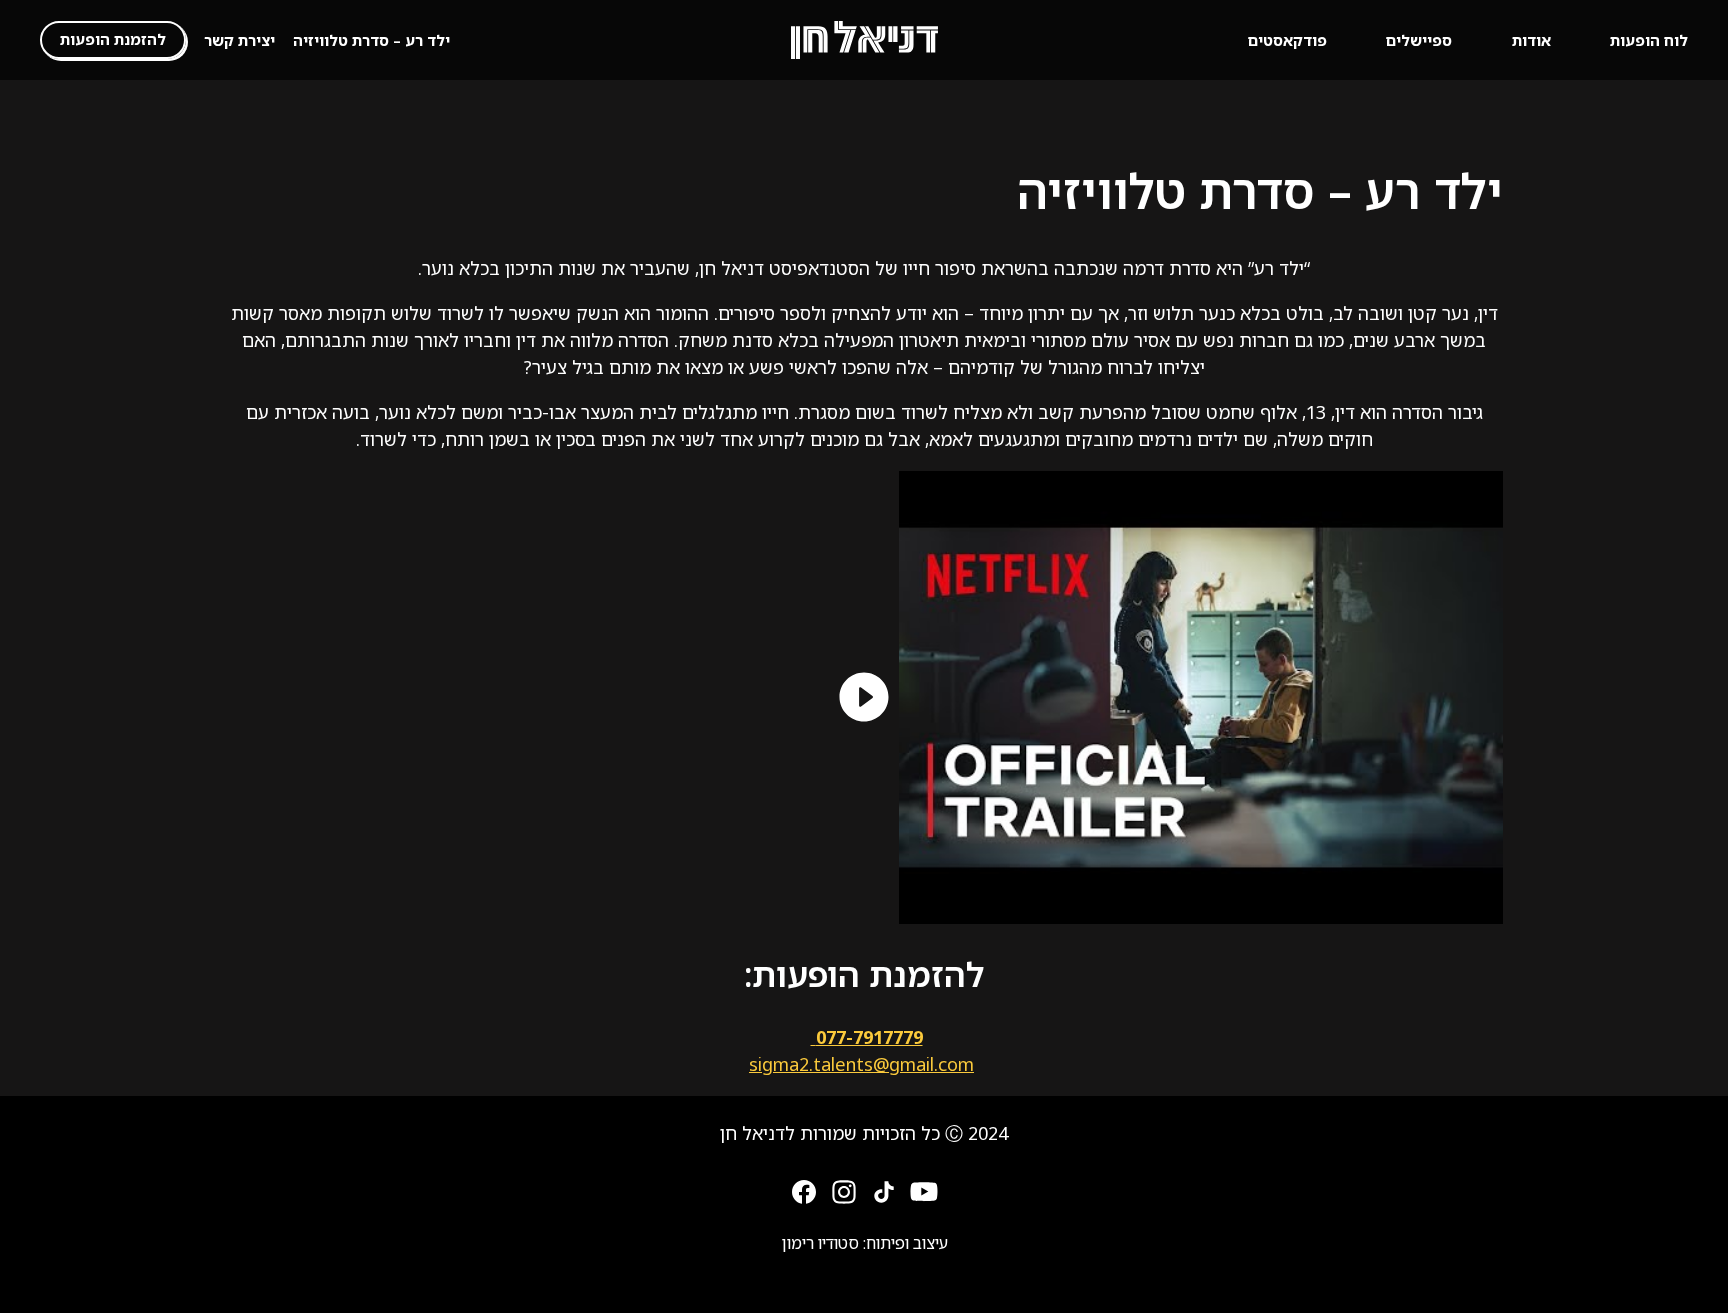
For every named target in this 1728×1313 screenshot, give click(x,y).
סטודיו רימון (820, 1243)
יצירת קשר (239, 40)
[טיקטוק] (884, 1190)
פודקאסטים (1287, 40)
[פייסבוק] (804, 1190)
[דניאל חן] (864, 40)
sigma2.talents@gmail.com (861, 1064)
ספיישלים (1419, 40)
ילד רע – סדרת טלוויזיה (371, 40)
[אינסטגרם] (844, 1190)
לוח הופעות (1649, 40)
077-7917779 (867, 1037)
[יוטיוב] (924, 1190)
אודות (1531, 40)
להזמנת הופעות (113, 39)
